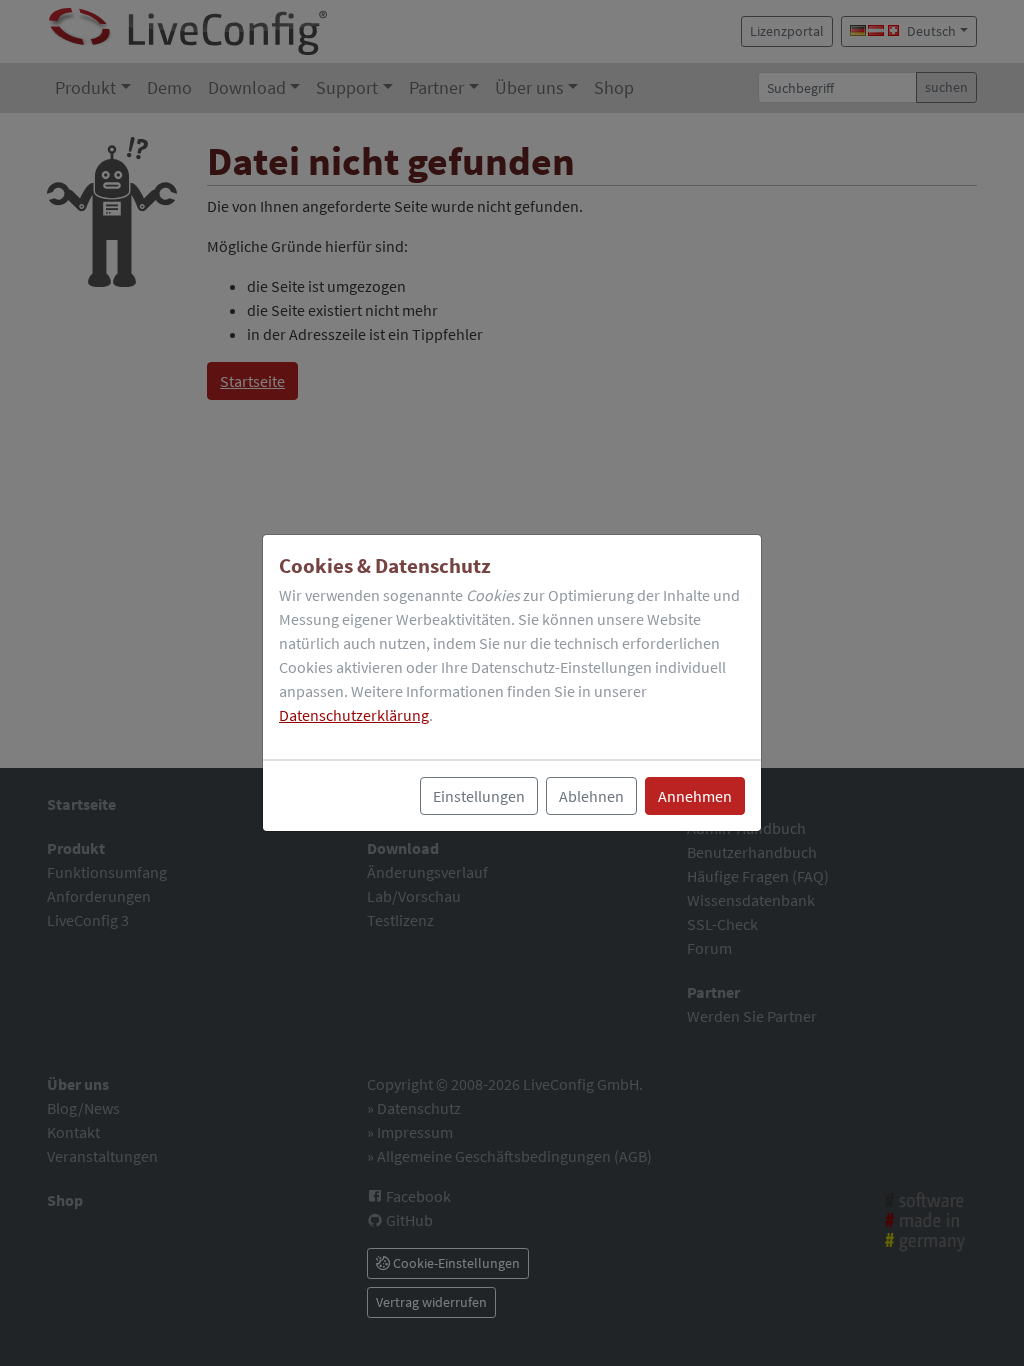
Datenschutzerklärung (354, 715)
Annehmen (695, 796)
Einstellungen (479, 796)
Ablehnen (591, 796)
